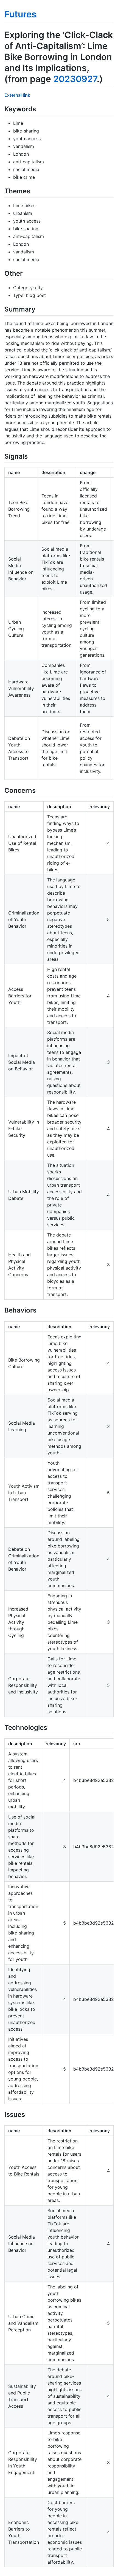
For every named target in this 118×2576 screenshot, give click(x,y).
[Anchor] (39, 108)
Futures (20, 14)
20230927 (75, 79)
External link (17, 95)
